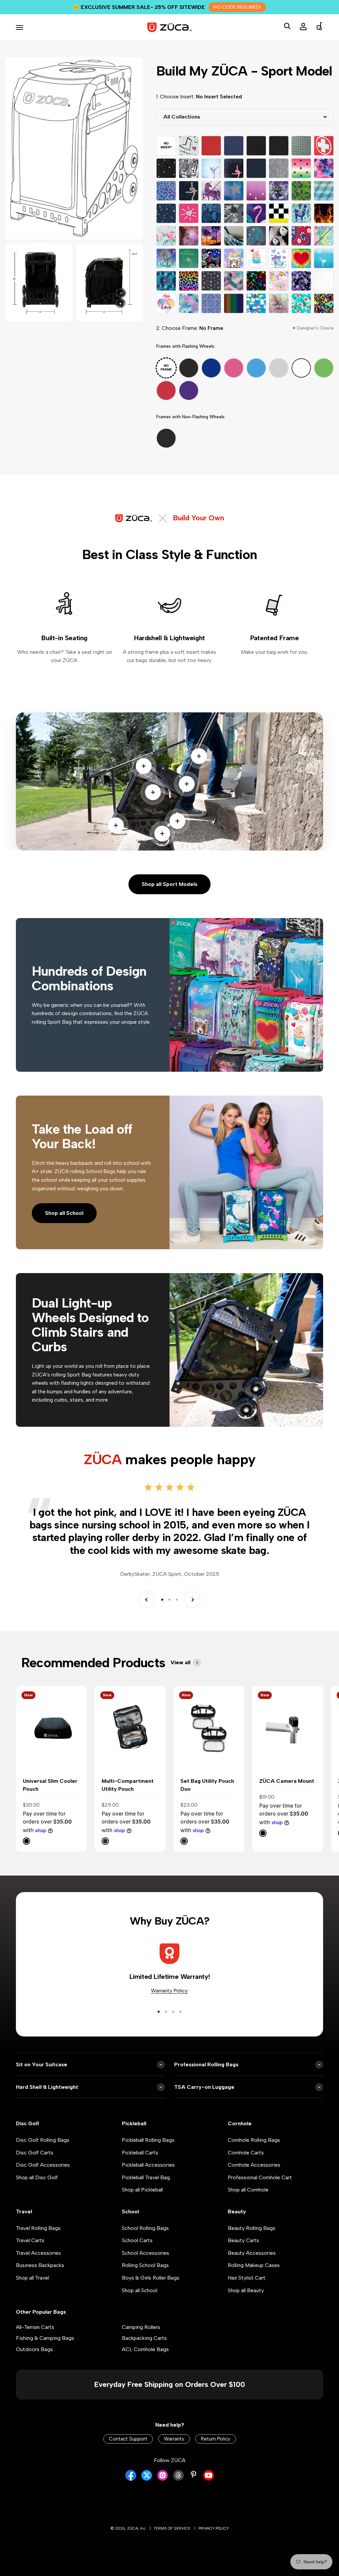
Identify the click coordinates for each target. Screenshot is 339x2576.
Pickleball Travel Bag (146, 2177)
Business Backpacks (40, 2265)
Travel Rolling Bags (38, 2228)
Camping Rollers (141, 2327)
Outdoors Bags (34, 2349)
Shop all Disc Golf (37, 2177)
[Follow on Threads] (178, 2479)
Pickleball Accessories (148, 2165)
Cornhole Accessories (254, 2165)
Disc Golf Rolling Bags (43, 2140)
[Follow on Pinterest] (194, 2474)
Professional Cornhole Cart (260, 2177)
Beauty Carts (243, 2240)
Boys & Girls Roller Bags (151, 2278)
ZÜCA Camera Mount (287, 1781)
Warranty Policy (169, 1991)
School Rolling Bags (145, 2228)
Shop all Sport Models (169, 884)
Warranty (174, 2439)
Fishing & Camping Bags (45, 2338)
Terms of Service (172, 2528)
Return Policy (216, 2439)
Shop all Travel (32, 2278)
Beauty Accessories (252, 2253)
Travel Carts (30, 2240)
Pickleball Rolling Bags (148, 2140)
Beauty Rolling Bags (252, 2228)
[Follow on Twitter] (147, 2479)
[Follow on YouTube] (209, 2479)
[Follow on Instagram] (163, 2479)
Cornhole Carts (246, 2153)
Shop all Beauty (246, 2290)
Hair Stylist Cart (247, 2278)
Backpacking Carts (144, 2338)
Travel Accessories (38, 2253)
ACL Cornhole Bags (145, 2349)
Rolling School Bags (145, 2265)
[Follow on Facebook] (131, 2479)
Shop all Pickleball (142, 2190)
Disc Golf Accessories (43, 2165)
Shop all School (64, 1213)
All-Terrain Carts (35, 2327)
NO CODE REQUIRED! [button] (237, 7)
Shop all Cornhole (248, 2190)
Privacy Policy (214, 2528)
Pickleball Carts (140, 2153)
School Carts (137, 2240)
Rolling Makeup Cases (254, 2265)
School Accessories (145, 2253)
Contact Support (128, 2439)
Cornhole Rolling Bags (254, 2140)
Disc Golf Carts (35, 2153)
